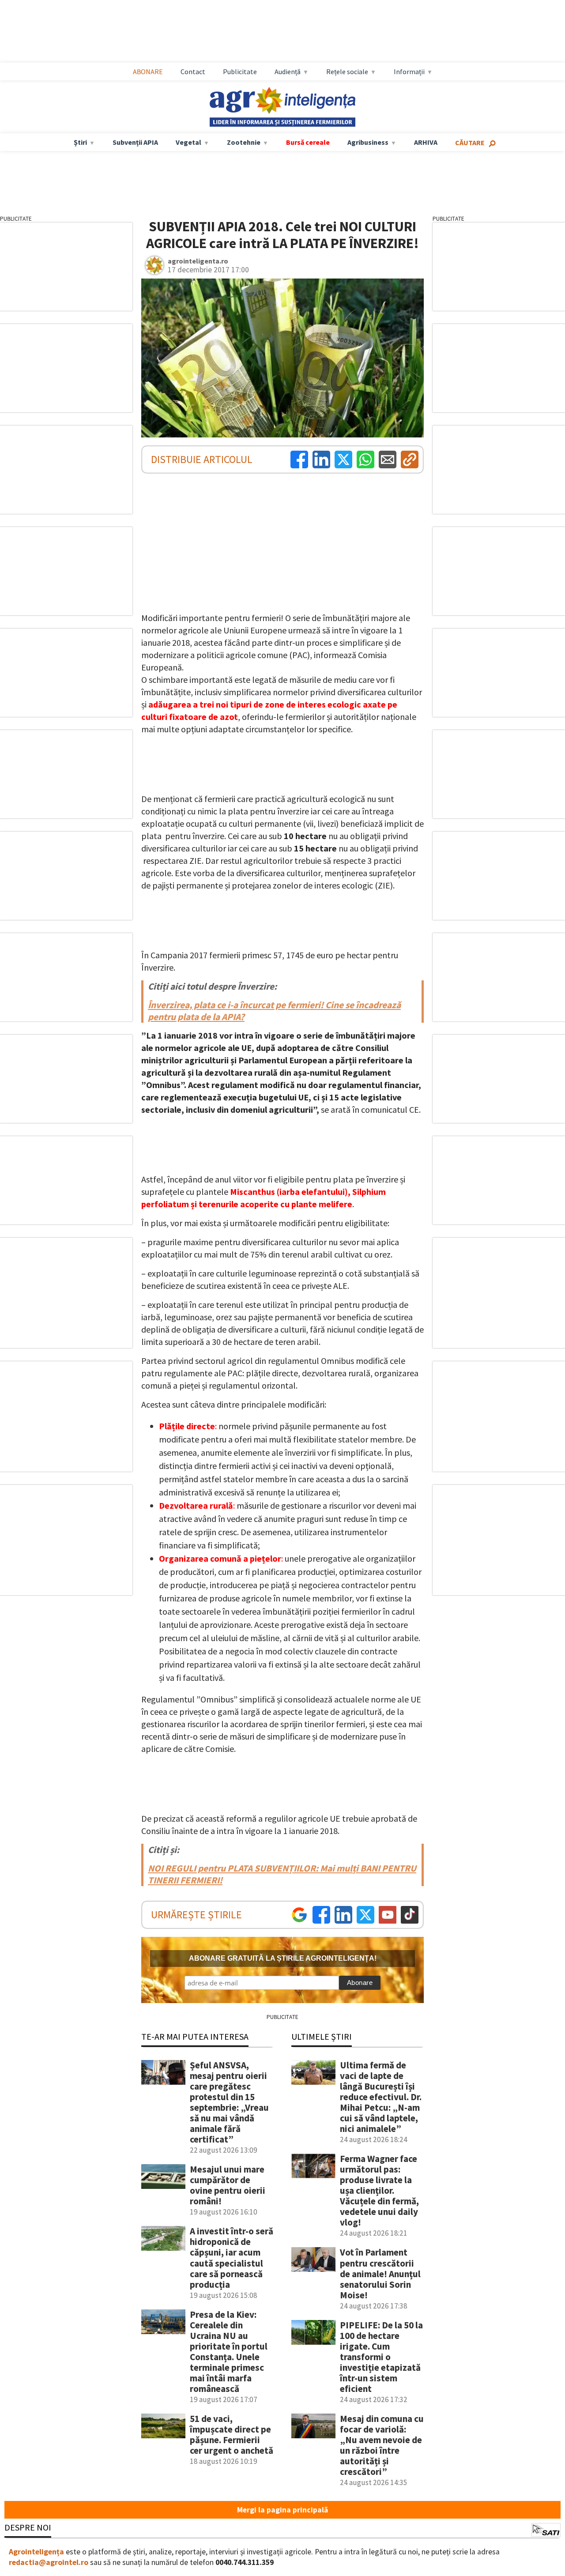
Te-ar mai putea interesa (195, 2036)
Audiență (288, 72)
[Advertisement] (291, 31)
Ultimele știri (322, 2036)
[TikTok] (410, 1915)
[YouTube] (388, 1915)
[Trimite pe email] (388, 459)
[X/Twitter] (365, 1915)
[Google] (299, 1915)
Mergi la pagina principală (282, 2510)
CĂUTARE (470, 143)
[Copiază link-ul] (410, 459)
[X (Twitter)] (343, 459)
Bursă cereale (308, 142)
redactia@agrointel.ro (49, 2562)
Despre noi (28, 2527)
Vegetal (188, 142)
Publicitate (240, 72)
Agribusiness (368, 142)
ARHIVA (426, 142)
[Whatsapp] (365, 459)
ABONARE (148, 72)
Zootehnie (244, 142)
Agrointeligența (36, 2552)
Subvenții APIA (135, 142)
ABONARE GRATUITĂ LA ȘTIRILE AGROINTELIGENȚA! (283, 1958)
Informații (409, 72)
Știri (80, 142)
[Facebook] (299, 459)
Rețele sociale (347, 72)
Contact (193, 72)
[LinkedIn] (321, 459)
